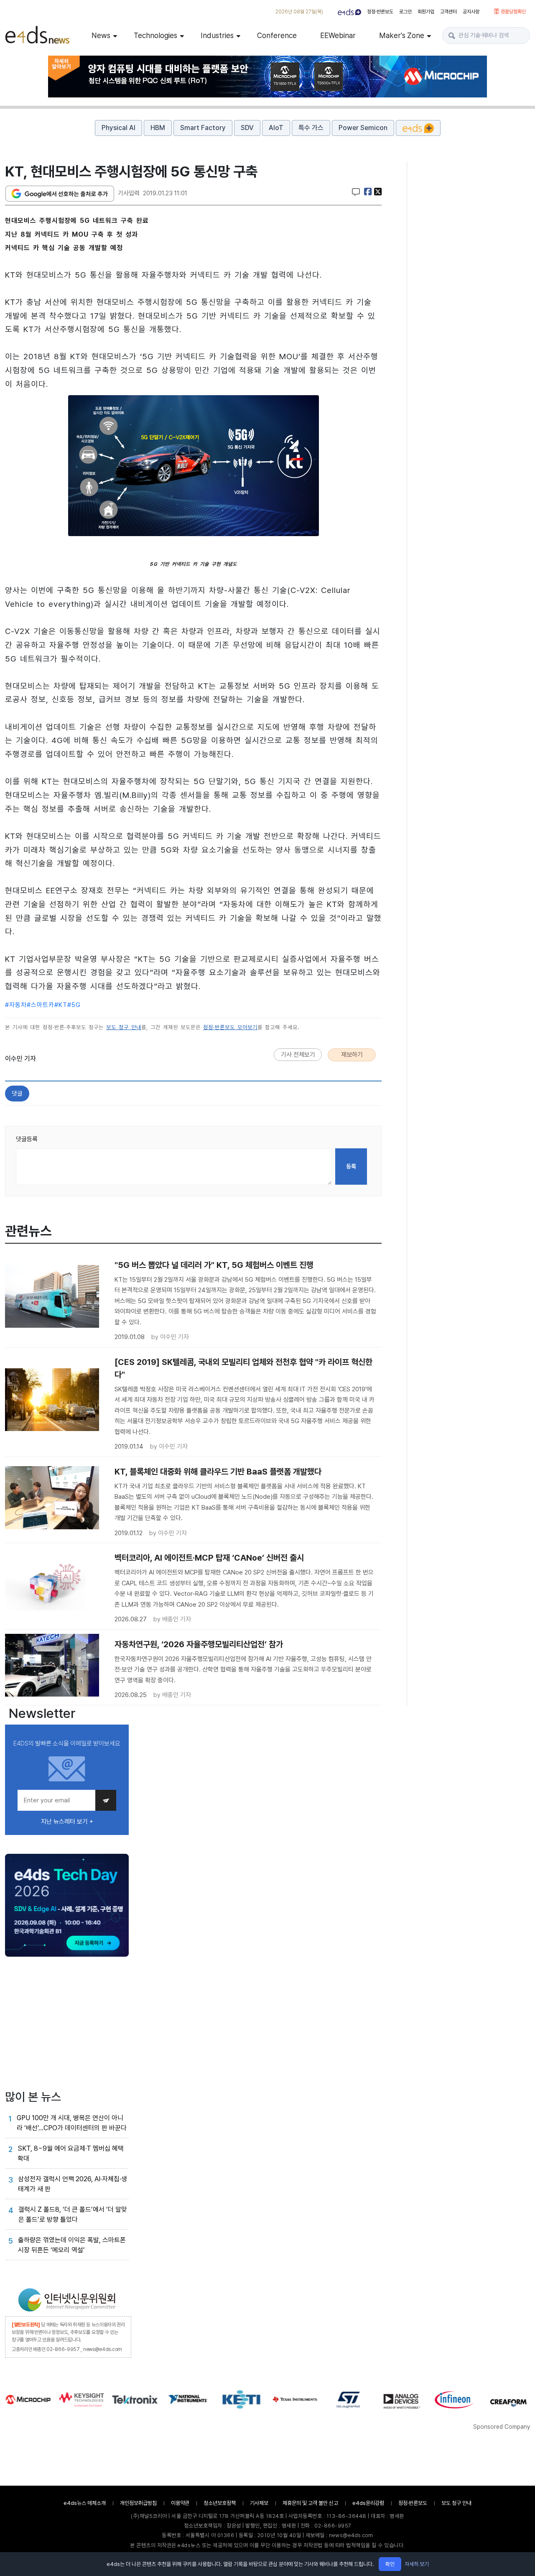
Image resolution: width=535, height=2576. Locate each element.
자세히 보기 (417, 2564)
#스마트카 (41, 1005)
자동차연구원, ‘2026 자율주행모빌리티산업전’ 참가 (199, 1644)
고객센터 (448, 12)
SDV (247, 128)
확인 (390, 2564)
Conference (277, 35)
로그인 (405, 12)
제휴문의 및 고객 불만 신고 (310, 2503)
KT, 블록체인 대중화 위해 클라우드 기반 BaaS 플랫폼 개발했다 (218, 1472)
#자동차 (16, 1005)
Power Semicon (363, 128)
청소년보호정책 (220, 2503)
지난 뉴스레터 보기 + (67, 1822)
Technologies (155, 35)
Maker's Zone (402, 35)
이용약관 (180, 2503)
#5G (74, 1005)
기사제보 (259, 2503)
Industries (217, 35)
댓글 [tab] (17, 1094)
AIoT (276, 128)
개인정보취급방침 (138, 2503)
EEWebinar (338, 35)
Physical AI (118, 128)
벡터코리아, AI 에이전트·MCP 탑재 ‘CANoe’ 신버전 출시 (209, 1558)
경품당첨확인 (513, 12)
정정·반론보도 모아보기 (230, 1027)
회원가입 (426, 12)
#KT (61, 1005)
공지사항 (471, 12)
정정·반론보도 (380, 12)
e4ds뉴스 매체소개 (85, 2503)
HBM (158, 128)
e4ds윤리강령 (368, 2503)
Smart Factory (203, 128)
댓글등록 (27, 1139)
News (101, 35)
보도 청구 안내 (124, 1027)
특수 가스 (311, 128)
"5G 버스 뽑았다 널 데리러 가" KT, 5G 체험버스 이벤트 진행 (214, 1265)
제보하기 (352, 1055)
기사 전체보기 (298, 1055)
